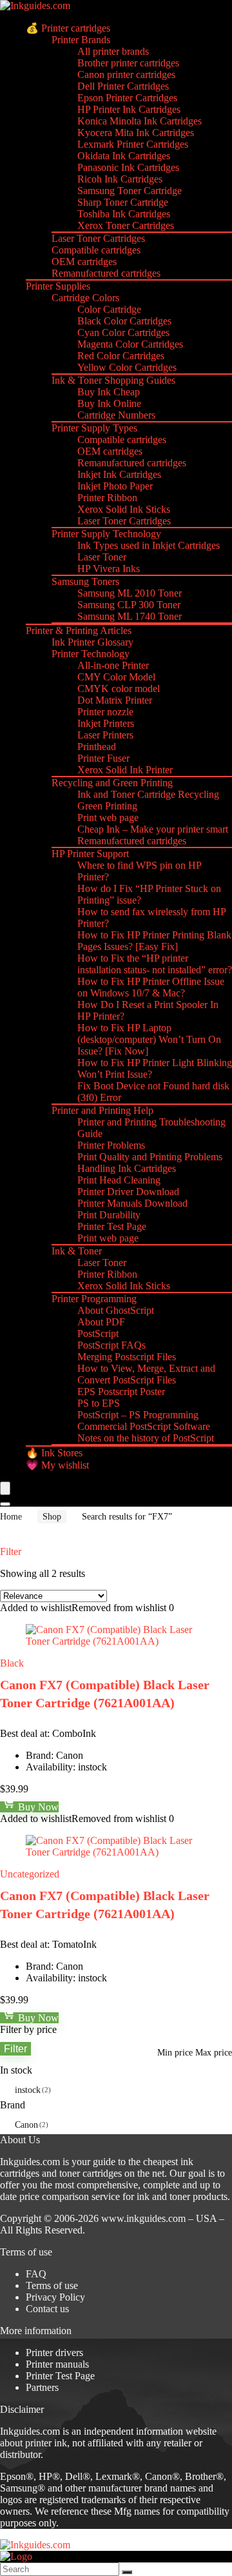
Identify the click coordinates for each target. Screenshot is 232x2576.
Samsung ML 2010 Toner (130, 593)
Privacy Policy (55, 2297)
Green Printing (107, 806)
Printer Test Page (112, 1226)
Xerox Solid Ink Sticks (124, 509)
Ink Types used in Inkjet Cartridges (149, 545)
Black (12, 1663)
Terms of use (52, 2285)
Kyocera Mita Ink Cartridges (136, 133)
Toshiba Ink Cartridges (124, 214)
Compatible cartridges (96, 250)
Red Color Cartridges (121, 356)
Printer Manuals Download (132, 1203)
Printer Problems (111, 1145)
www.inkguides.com (143, 2218)
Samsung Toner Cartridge (130, 191)
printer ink (46, 2443)
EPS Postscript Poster (121, 1392)
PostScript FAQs (111, 1345)
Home (11, 1517)
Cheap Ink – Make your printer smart (153, 829)
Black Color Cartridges (124, 321)
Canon (26, 2125)
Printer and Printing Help (102, 1110)
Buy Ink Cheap (109, 392)
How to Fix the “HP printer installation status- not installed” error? (155, 964)
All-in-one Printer (113, 665)
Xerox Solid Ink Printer (125, 770)
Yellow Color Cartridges (127, 367)
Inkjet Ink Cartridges (119, 474)
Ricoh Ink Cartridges (120, 179)
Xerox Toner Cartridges (126, 225)
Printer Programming (94, 1299)
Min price (175, 2053)
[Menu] (5, 1488)
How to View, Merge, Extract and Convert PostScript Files (146, 1374)
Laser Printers (105, 735)
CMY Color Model (116, 677)
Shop (52, 1517)
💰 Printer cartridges (68, 28)
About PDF (101, 1322)
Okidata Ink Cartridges (124, 156)
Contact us (47, 2309)
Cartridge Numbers (116, 415)
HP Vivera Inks (109, 569)
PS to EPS (99, 1403)
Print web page (108, 817)
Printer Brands (81, 40)
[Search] (5, 1504)
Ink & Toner (77, 1251)
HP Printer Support (90, 854)
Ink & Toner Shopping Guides (113, 380)
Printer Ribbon (107, 498)
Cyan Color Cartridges (123, 332)
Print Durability (109, 1215)
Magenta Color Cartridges (130, 344)
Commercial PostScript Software (144, 1426)
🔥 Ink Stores (54, 1453)
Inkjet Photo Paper (115, 486)
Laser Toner (102, 557)
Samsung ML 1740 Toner (130, 616)
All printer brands (113, 51)
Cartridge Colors (85, 298)
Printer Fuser (103, 758)
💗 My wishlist (57, 1465)
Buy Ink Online (109, 403)
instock (28, 2090)
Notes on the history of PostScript (146, 1438)
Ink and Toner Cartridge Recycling (148, 794)
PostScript (98, 1333)
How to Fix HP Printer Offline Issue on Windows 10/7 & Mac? (151, 987)
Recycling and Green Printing (112, 783)
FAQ (36, 2274)
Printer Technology (91, 654)
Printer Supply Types (94, 428)
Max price (214, 2053)
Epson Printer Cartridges (127, 98)
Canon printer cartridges (126, 74)
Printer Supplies (58, 286)
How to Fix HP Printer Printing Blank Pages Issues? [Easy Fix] (154, 941)
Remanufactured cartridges (106, 273)
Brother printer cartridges (128, 63)
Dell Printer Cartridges (123, 86)
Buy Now (37, 1807)
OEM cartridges (84, 262)
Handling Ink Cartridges (127, 1168)
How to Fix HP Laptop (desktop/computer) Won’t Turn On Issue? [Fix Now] (149, 1039)
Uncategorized (30, 1874)
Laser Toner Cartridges (98, 238)
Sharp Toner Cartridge (123, 202)
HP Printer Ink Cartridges (129, 109)
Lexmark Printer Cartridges (133, 144)
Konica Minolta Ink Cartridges (140, 121)
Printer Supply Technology (106, 534)
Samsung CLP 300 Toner (129, 605)
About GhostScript (116, 1310)
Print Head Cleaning (119, 1180)
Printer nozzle (105, 712)
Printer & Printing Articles (79, 630)
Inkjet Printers (106, 723)
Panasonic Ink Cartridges (128, 167)
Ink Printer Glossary (92, 642)
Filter (15, 2048)
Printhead (97, 747)
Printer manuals (57, 2364)
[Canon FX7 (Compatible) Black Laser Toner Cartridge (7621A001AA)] (116, 1641)
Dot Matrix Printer (115, 700)
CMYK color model (119, 689)
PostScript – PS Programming (138, 1415)
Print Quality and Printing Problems (150, 1157)
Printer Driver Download (128, 1192)
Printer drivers (54, 2353)
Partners (42, 2387)
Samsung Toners (85, 581)
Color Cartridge (109, 309)
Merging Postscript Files (127, 1357)
